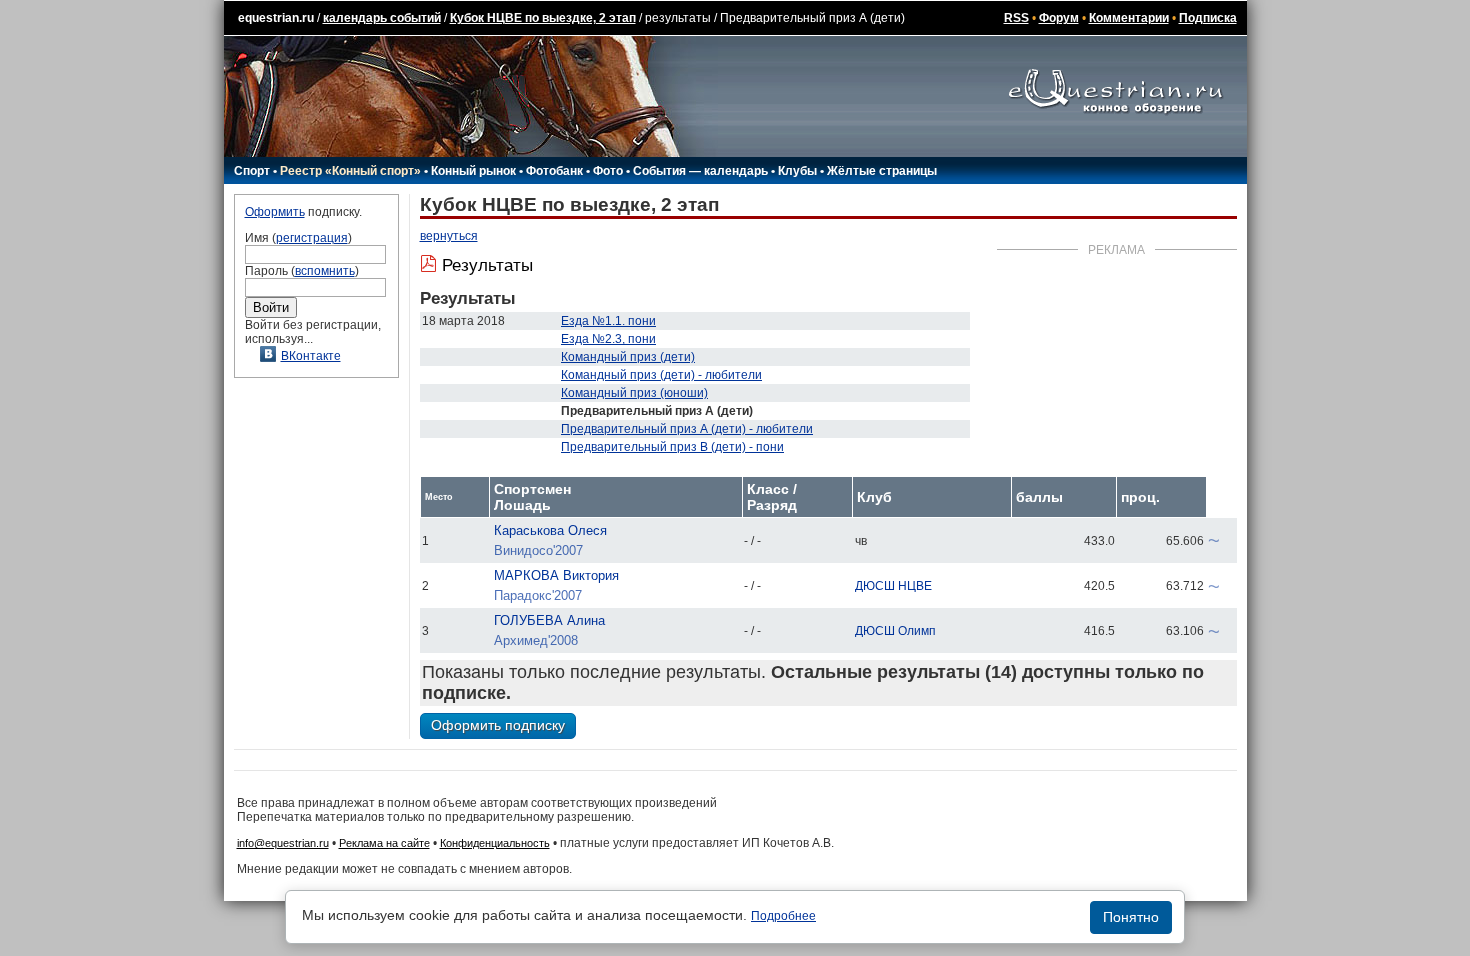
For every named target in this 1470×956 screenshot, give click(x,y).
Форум (1059, 18)
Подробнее (783, 916)
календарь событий (382, 18)
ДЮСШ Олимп (895, 631)
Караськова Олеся (550, 530)
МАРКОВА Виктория (556, 575)
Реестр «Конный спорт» (350, 171)
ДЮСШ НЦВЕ (893, 586)
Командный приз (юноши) (634, 393)
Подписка (1208, 18)
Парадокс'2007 (538, 595)
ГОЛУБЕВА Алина (549, 620)
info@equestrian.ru (283, 843)
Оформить (275, 212)
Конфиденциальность (495, 843)
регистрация (312, 238)
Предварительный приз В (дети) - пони (672, 447)
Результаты (487, 265)
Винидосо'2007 (538, 550)
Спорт (252, 171)
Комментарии (1129, 18)
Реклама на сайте (384, 843)
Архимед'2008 (536, 640)
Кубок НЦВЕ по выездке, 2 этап (543, 18)
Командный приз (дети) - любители (661, 375)
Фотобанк (554, 171)
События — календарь (700, 171)
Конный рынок (473, 171)
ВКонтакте (311, 356)
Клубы (797, 171)
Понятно (1131, 917)
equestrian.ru (276, 18)
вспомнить (325, 271)
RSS (1016, 18)
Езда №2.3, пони (608, 339)
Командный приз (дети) (628, 357)
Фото (608, 171)
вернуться (449, 236)
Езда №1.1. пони (608, 321)
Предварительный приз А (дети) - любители (687, 429)
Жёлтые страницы (882, 171)
